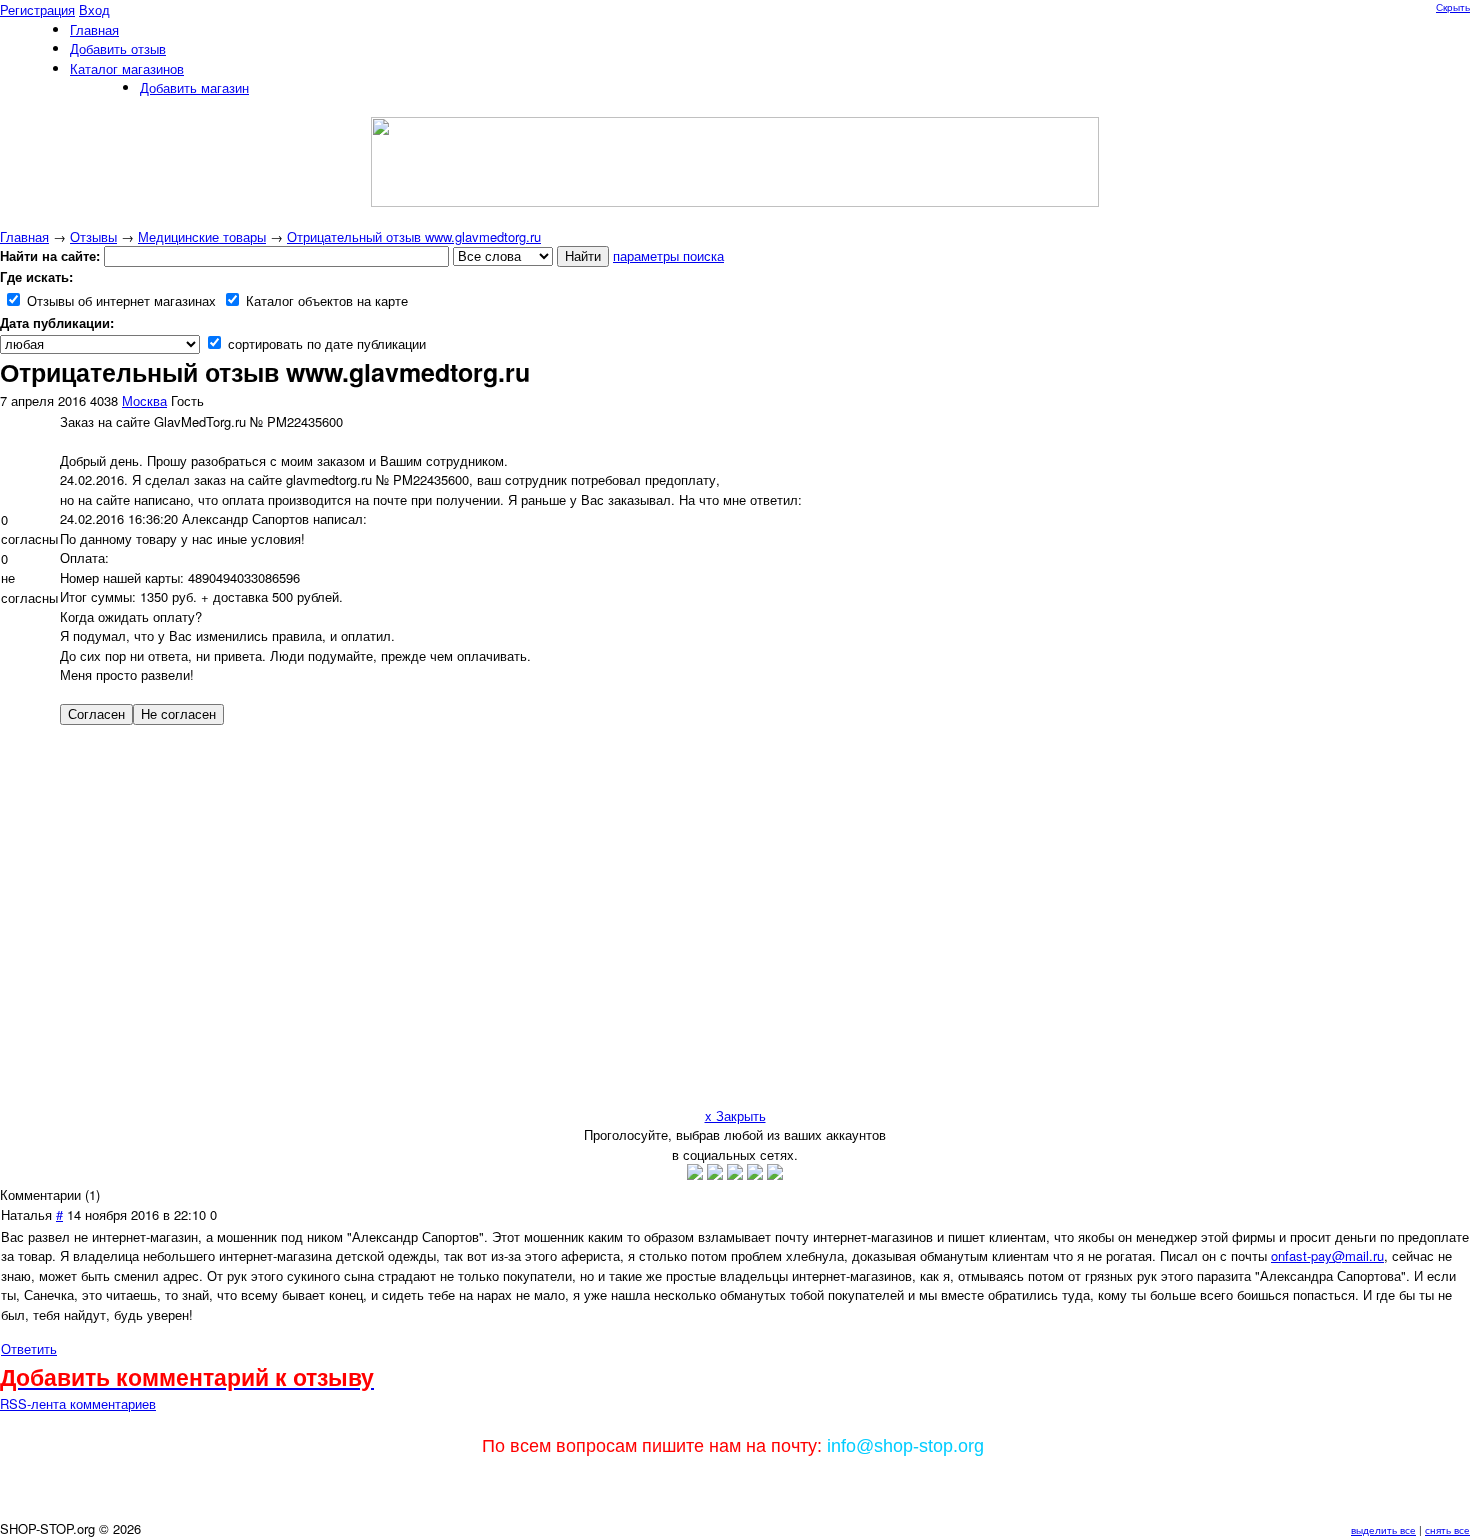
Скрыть (1453, 7)
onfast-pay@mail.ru (1327, 1255)
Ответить (29, 1348)
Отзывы (93, 236)
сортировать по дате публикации (325, 343)
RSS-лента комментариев (78, 1403)
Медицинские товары (202, 236)
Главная (24, 236)
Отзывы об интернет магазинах (119, 300)
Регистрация (37, 9)
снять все (1447, 1530)
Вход (94, 9)
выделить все (1383, 1530)
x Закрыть (735, 1115)
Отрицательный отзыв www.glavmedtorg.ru (414, 236)
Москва (144, 400)
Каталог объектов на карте (325, 300)
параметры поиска (668, 255)
